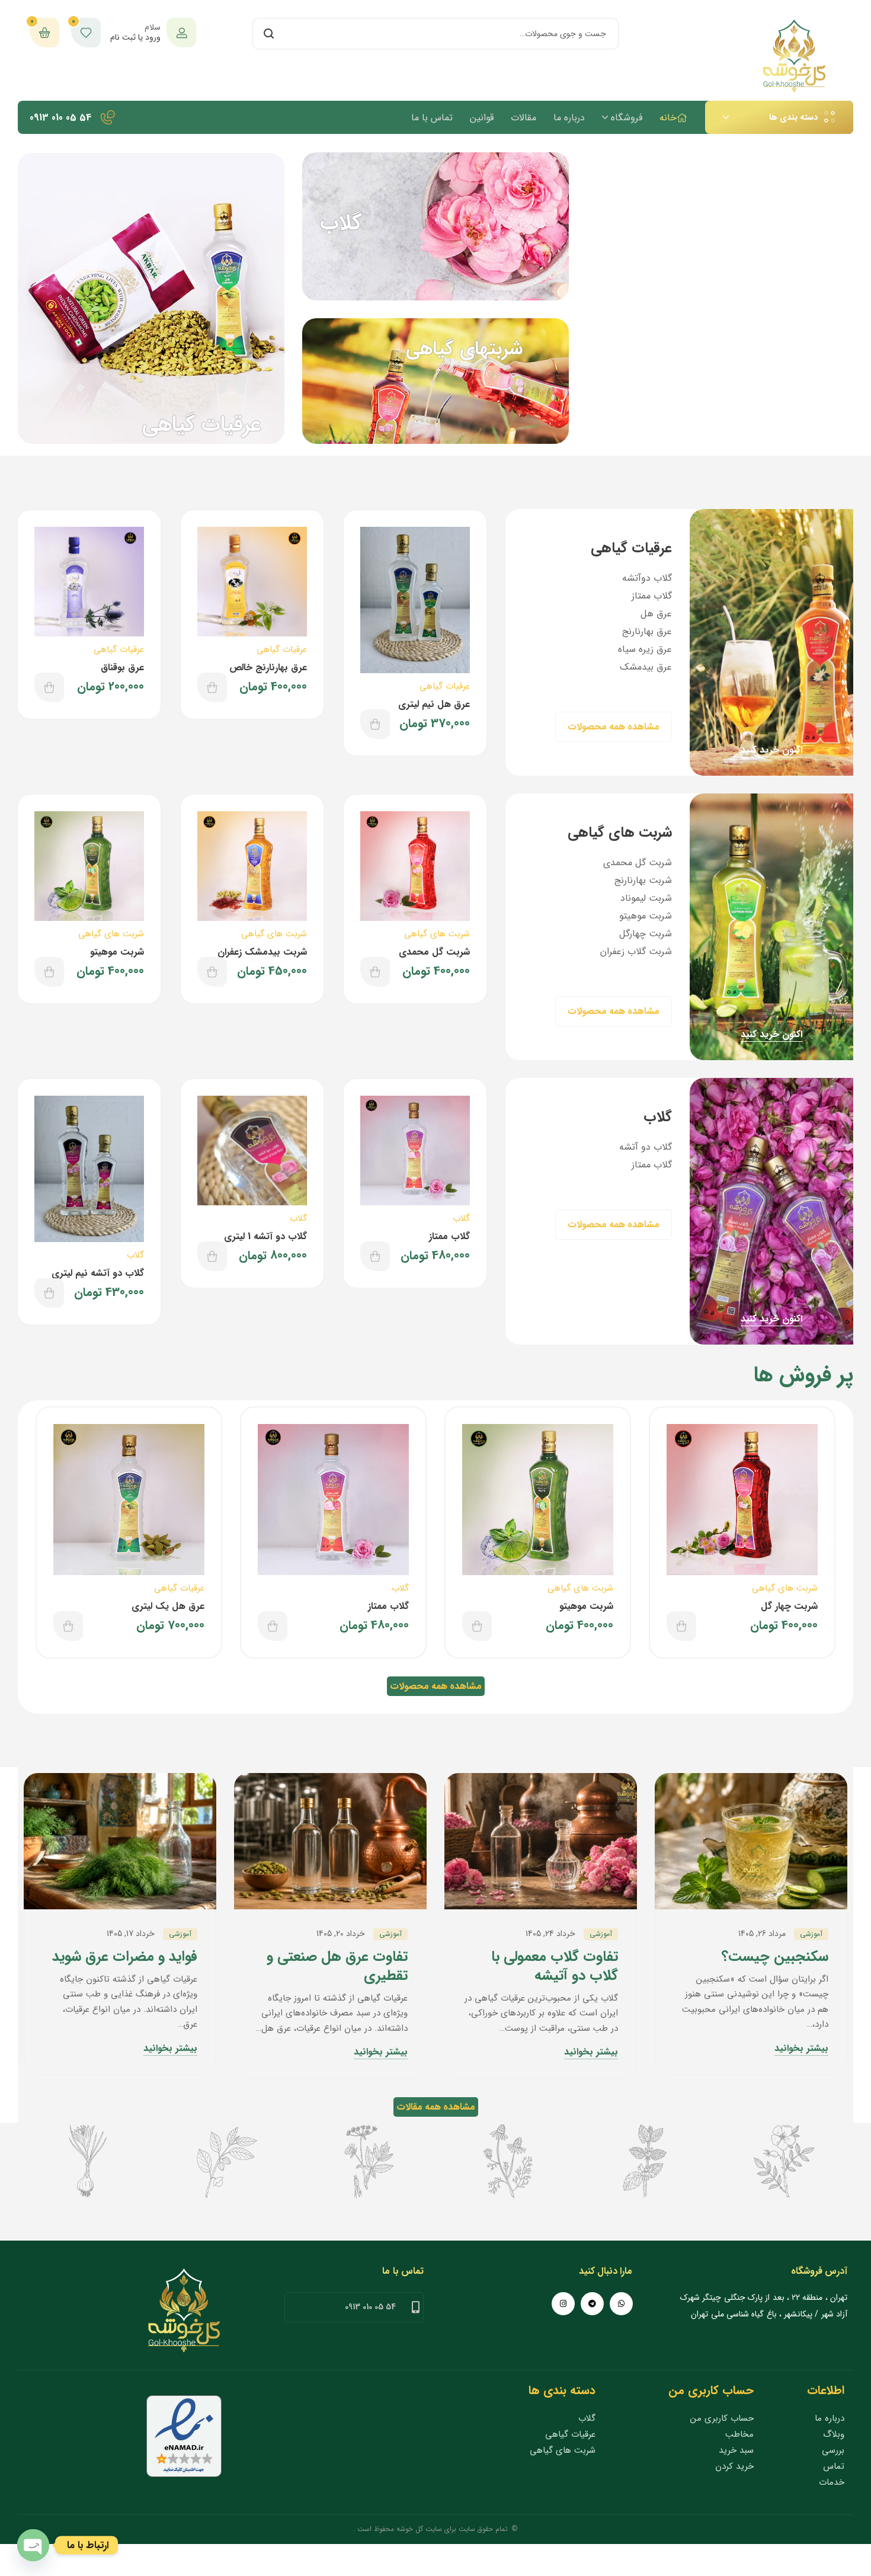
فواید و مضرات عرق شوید (125, 1957)
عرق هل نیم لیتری (434, 704)
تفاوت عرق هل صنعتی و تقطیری (337, 1966)
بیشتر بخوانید (801, 2049)
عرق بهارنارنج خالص (268, 668)
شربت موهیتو (117, 952)
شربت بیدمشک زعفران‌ (262, 952)
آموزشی (811, 1934)
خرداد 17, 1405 (131, 1934)
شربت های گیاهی (437, 934)
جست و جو (268, 34)
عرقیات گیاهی (445, 686)
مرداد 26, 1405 (762, 1934)
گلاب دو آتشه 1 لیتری (265, 1236)
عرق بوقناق (122, 668)
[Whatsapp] (621, 2304)
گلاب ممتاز (449, 1236)
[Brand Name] (784, 2161)
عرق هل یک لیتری (168, 1606)
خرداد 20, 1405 (341, 1934)
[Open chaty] (33, 2545)
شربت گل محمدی (434, 952)
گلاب (461, 1218)
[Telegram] (592, 2304)
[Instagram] (563, 2304)
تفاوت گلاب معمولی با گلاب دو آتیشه (555, 1966)
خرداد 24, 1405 (550, 1934)
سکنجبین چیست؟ (775, 1957)
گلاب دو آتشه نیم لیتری (98, 1273)
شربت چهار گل (789, 1606)
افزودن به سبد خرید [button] (375, 724)
